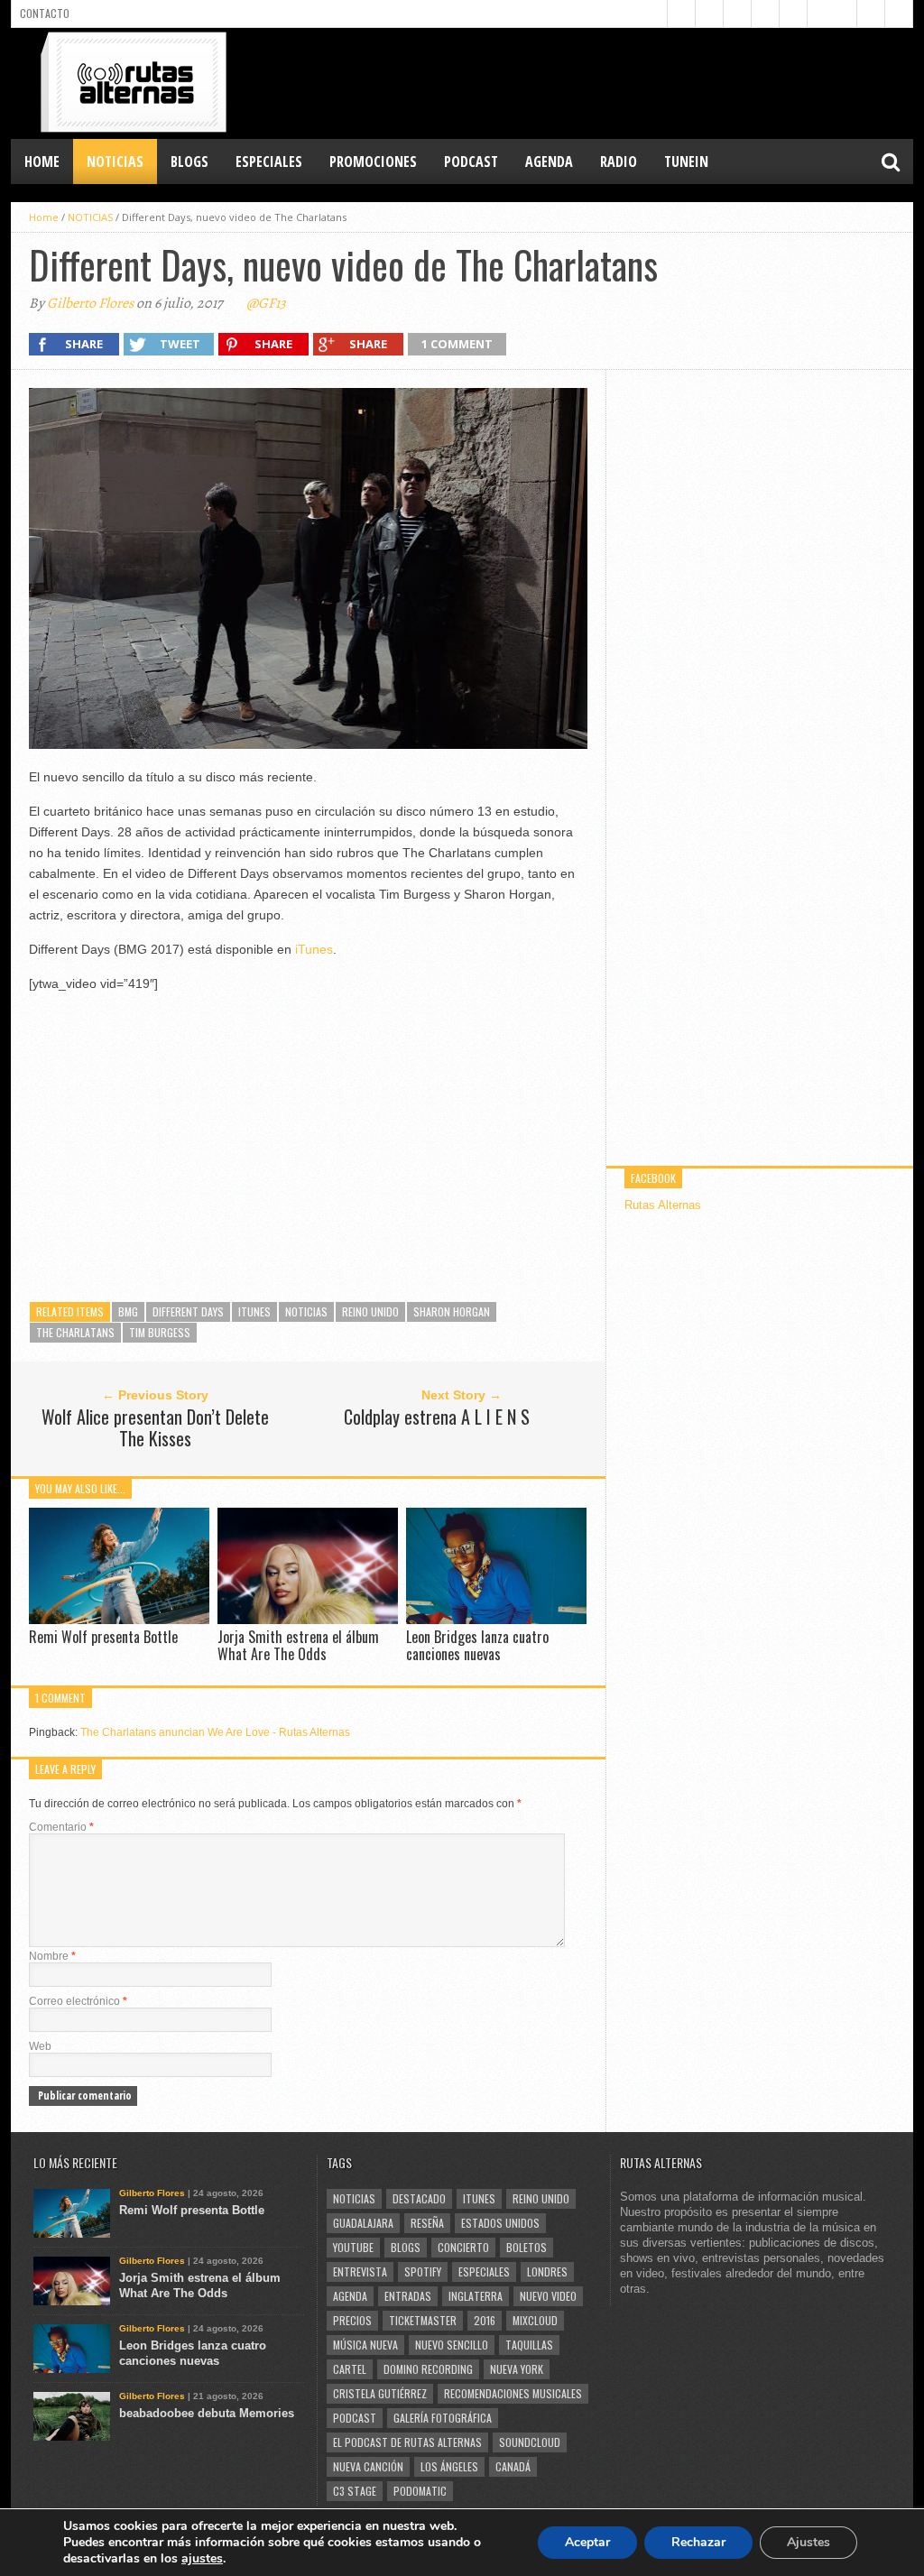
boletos (527, 2247)
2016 (485, 2320)
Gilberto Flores (90, 303)
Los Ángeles (449, 2466)
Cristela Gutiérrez (380, 2393)
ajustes (202, 2559)
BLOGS (189, 162)
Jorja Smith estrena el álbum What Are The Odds (298, 1645)
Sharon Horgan (452, 1311)
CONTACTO (45, 13)
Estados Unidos (500, 2223)
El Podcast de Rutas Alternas (407, 2442)
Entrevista (360, 2271)
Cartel (350, 2369)
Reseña (427, 2223)
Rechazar (698, 2542)
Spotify (423, 2271)
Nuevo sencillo (452, 2345)
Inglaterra (476, 2296)
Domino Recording (428, 2369)
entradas (408, 2296)
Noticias (306, 1311)
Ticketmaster (423, 2320)
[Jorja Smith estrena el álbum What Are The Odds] (308, 1619)
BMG (128, 1311)
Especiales (484, 2271)
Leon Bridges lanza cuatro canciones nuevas (477, 1645)
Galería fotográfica (443, 2418)
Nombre (52, 1956)
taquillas (529, 2345)
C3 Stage (355, 2491)
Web (40, 2046)
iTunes (314, 949)
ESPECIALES (269, 162)
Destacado (419, 2198)
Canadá (513, 2466)
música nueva (365, 2345)
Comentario (61, 1827)
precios (352, 2320)
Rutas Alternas (663, 1205)
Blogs (406, 2247)
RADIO (619, 162)
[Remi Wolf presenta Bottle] (119, 1619)
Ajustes (808, 2542)
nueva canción (368, 2466)
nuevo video (548, 2296)
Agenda (350, 2296)
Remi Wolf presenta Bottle (103, 1637)
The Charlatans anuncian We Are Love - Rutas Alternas (215, 1732)
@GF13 (266, 303)
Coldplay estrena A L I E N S (437, 1417)
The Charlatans (75, 1332)
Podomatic (420, 2491)
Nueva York (517, 2369)
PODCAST (471, 162)
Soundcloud (530, 2442)
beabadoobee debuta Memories (207, 2413)
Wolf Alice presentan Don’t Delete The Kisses (155, 1427)
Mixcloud (535, 2320)
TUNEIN (686, 162)
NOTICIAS (115, 162)
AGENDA (549, 162)
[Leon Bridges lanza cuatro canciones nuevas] (496, 1619)
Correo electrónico (78, 2001)
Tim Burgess (160, 1332)
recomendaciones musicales (513, 2393)
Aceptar (587, 2542)
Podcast (355, 2418)
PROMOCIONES (373, 162)
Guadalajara (363, 2223)
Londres (547, 2271)
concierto (463, 2247)
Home (42, 162)
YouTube (353, 2247)
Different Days (188, 1311)
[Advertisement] (585, 82)
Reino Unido (370, 1311)
